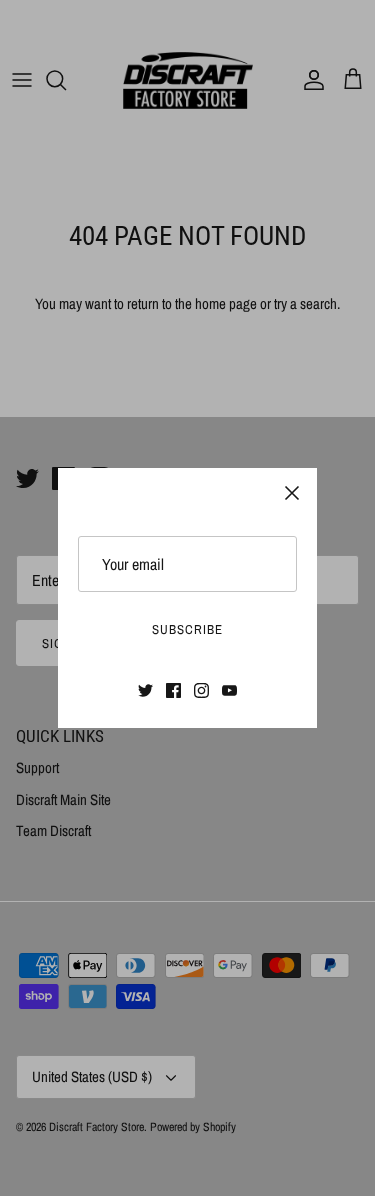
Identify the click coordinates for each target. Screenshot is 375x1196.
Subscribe (187, 629)
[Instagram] (201, 690)
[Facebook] (173, 690)
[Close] (292, 493)
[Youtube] (229, 690)
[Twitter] (145, 690)
